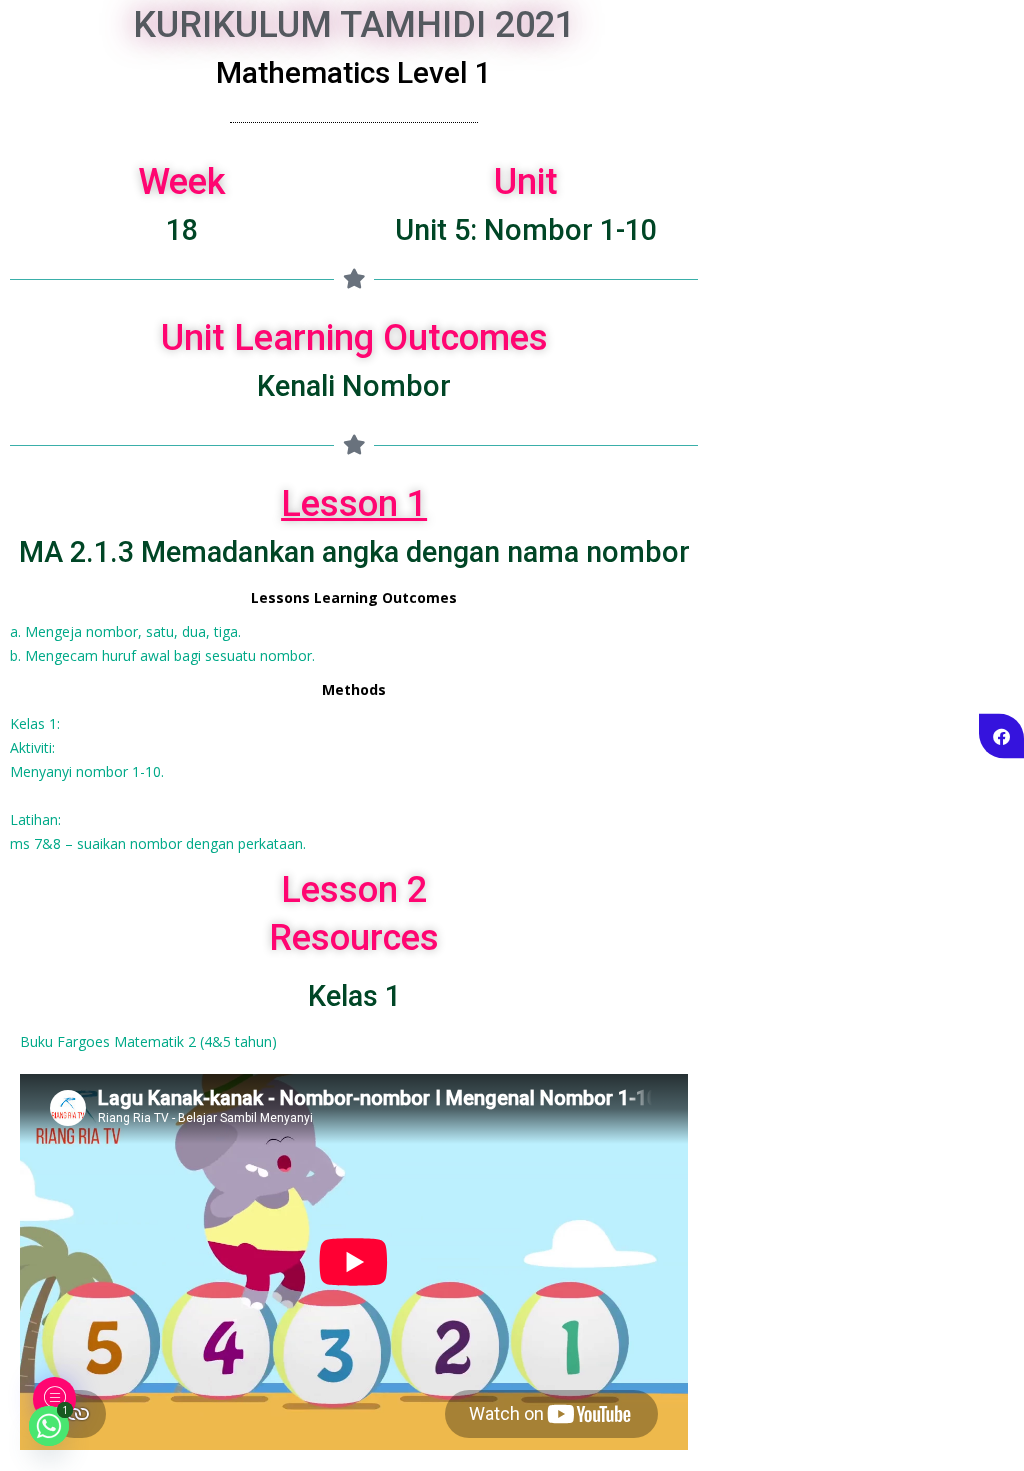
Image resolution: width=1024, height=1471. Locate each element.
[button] (54, 1399)
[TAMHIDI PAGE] (1001, 735)
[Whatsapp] (49, 1426)
